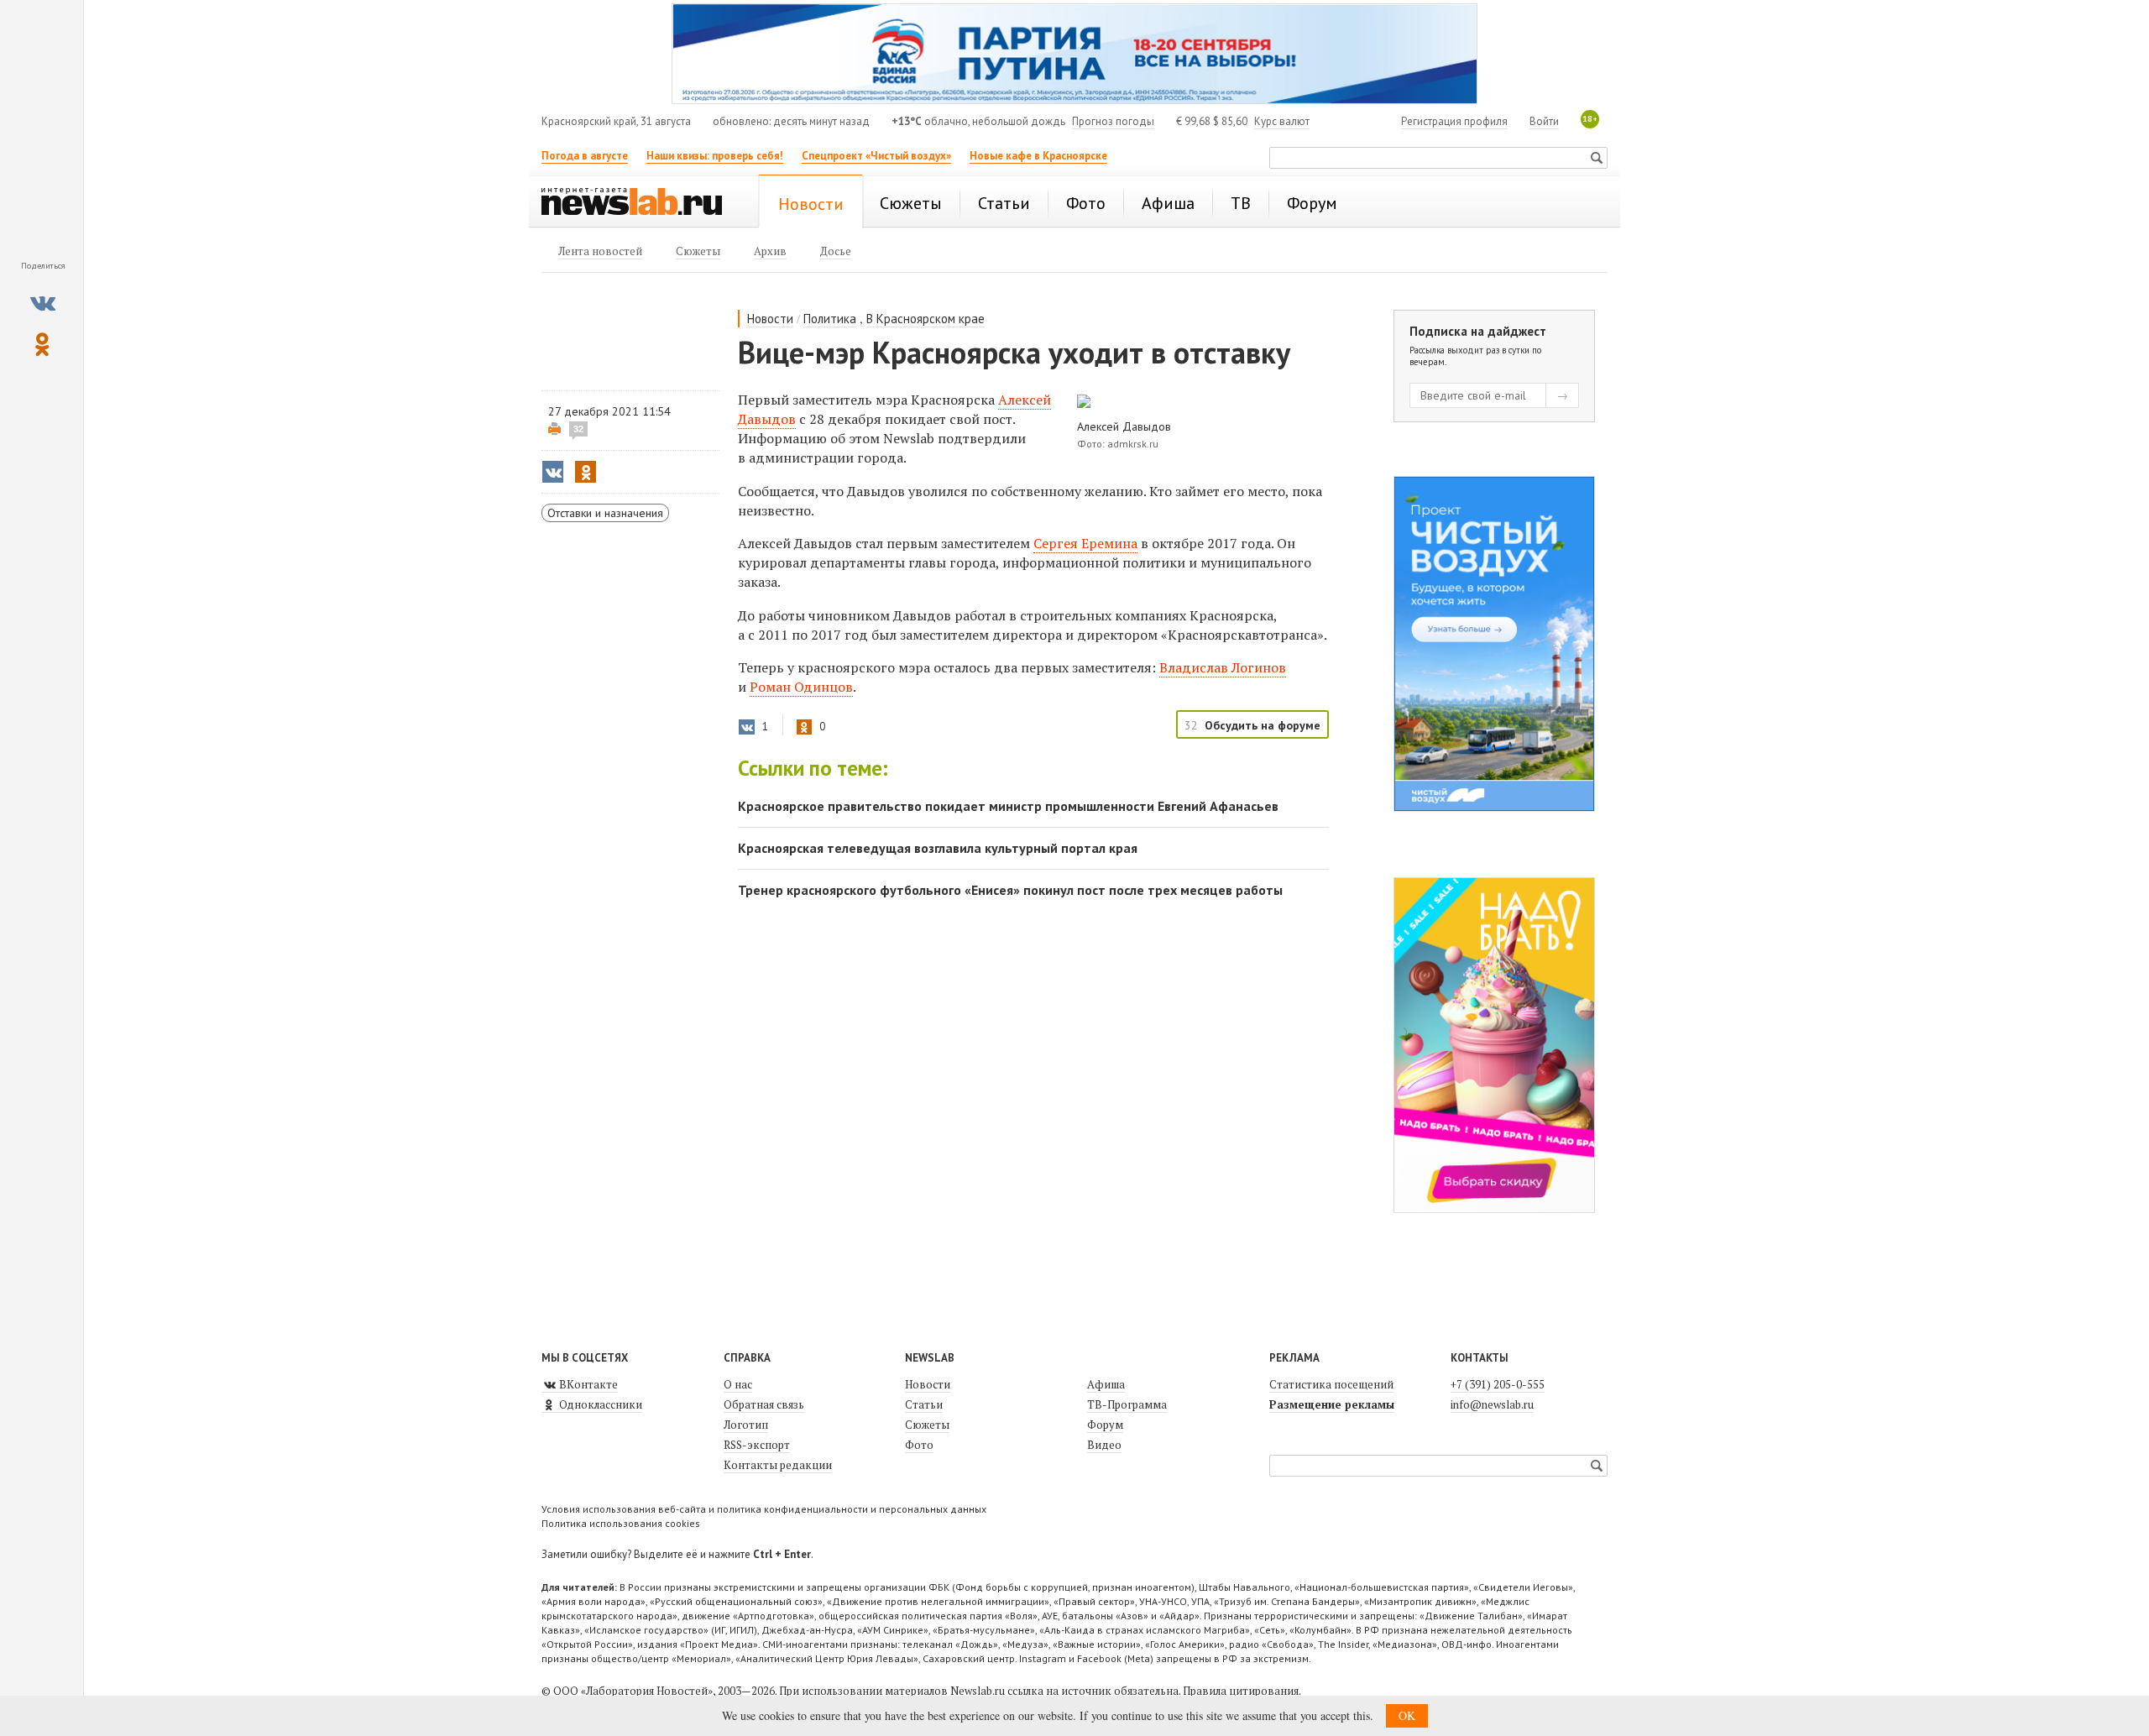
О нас (738, 1384)
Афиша (1106, 1384)
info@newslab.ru (1492, 1404)
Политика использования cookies (621, 1523)
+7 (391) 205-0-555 (1498, 1384)
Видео (1104, 1445)
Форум (1105, 1425)
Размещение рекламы (1332, 1404)
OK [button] (1407, 1715)
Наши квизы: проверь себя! (715, 156)
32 (578, 429)
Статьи (924, 1404)
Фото (919, 1445)
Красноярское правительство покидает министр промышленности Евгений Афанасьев (1008, 806)
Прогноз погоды (1113, 121)
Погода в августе (585, 156)
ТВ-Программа (1127, 1404)
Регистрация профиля (1454, 121)
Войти (1544, 121)
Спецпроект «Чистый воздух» (876, 156)
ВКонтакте (587, 1384)
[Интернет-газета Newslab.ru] (640, 203)
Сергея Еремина (1085, 543)
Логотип (746, 1425)
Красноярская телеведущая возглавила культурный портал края (938, 848)
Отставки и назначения (605, 513)
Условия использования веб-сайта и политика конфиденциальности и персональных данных (764, 1509)
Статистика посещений (1331, 1384)
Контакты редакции (778, 1465)
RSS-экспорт (757, 1445)
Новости (770, 319)
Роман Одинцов (801, 687)
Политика (830, 319)
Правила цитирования (1241, 1691)
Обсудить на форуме (1263, 725)
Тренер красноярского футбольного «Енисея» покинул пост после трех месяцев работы (1010, 890)
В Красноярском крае (925, 319)
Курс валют (1282, 121)
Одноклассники (599, 1404)
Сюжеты (927, 1425)
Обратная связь (764, 1404)
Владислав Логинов (1223, 667)
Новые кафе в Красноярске (1038, 156)
